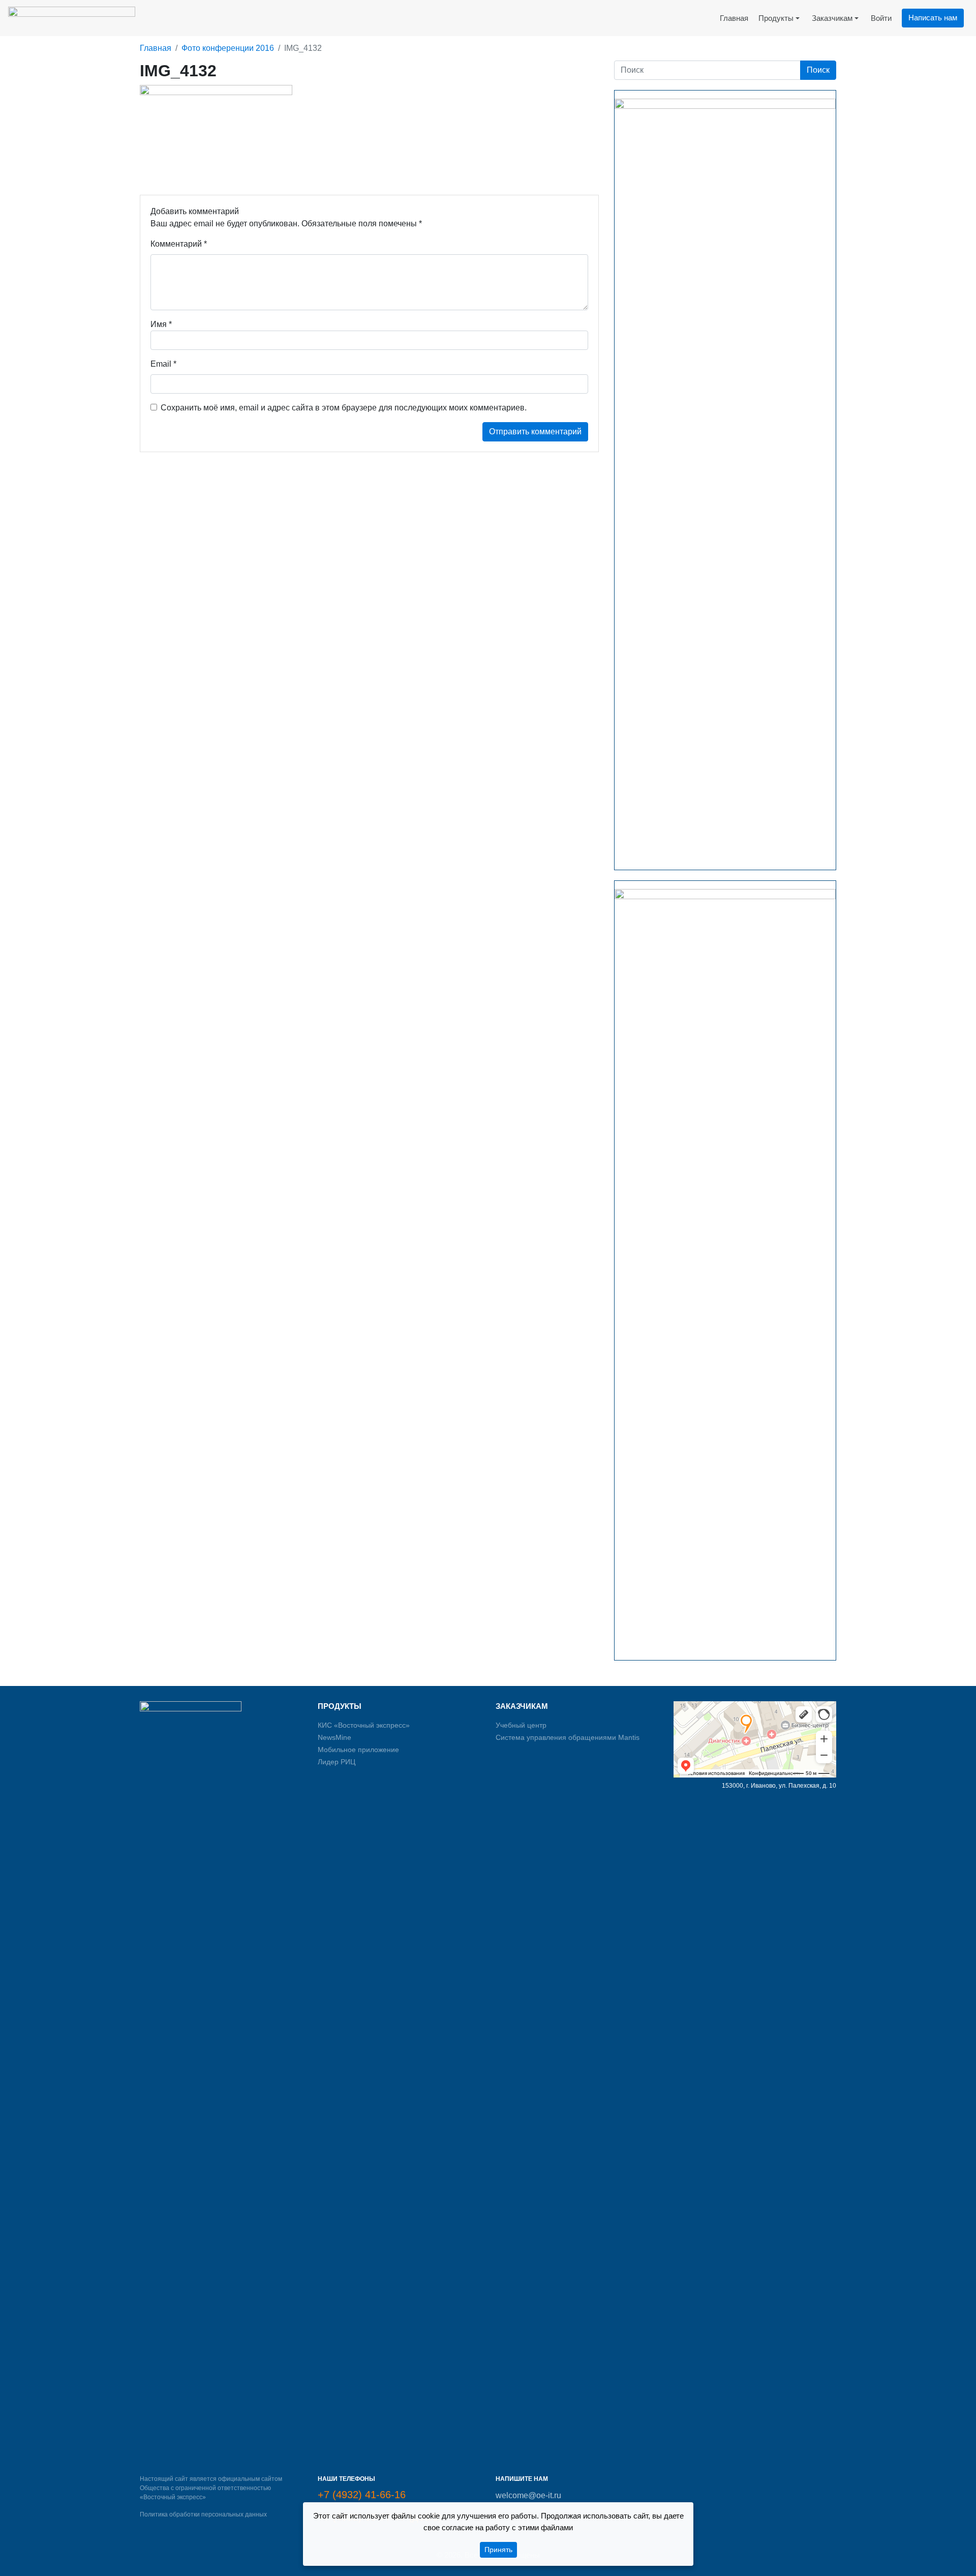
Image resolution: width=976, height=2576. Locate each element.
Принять (498, 2550)
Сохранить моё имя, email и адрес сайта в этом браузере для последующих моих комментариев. (344, 408)
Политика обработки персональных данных (203, 2514)
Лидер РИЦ (337, 1762)
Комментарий (179, 244)
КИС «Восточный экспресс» (364, 1725)
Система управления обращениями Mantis (568, 1737)
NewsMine (334, 1737)
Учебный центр (521, 1725)
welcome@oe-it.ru (528, 2495)
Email (163, 364)
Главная (156, 48)
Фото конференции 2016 (228, 48)
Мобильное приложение (358, 1750)
